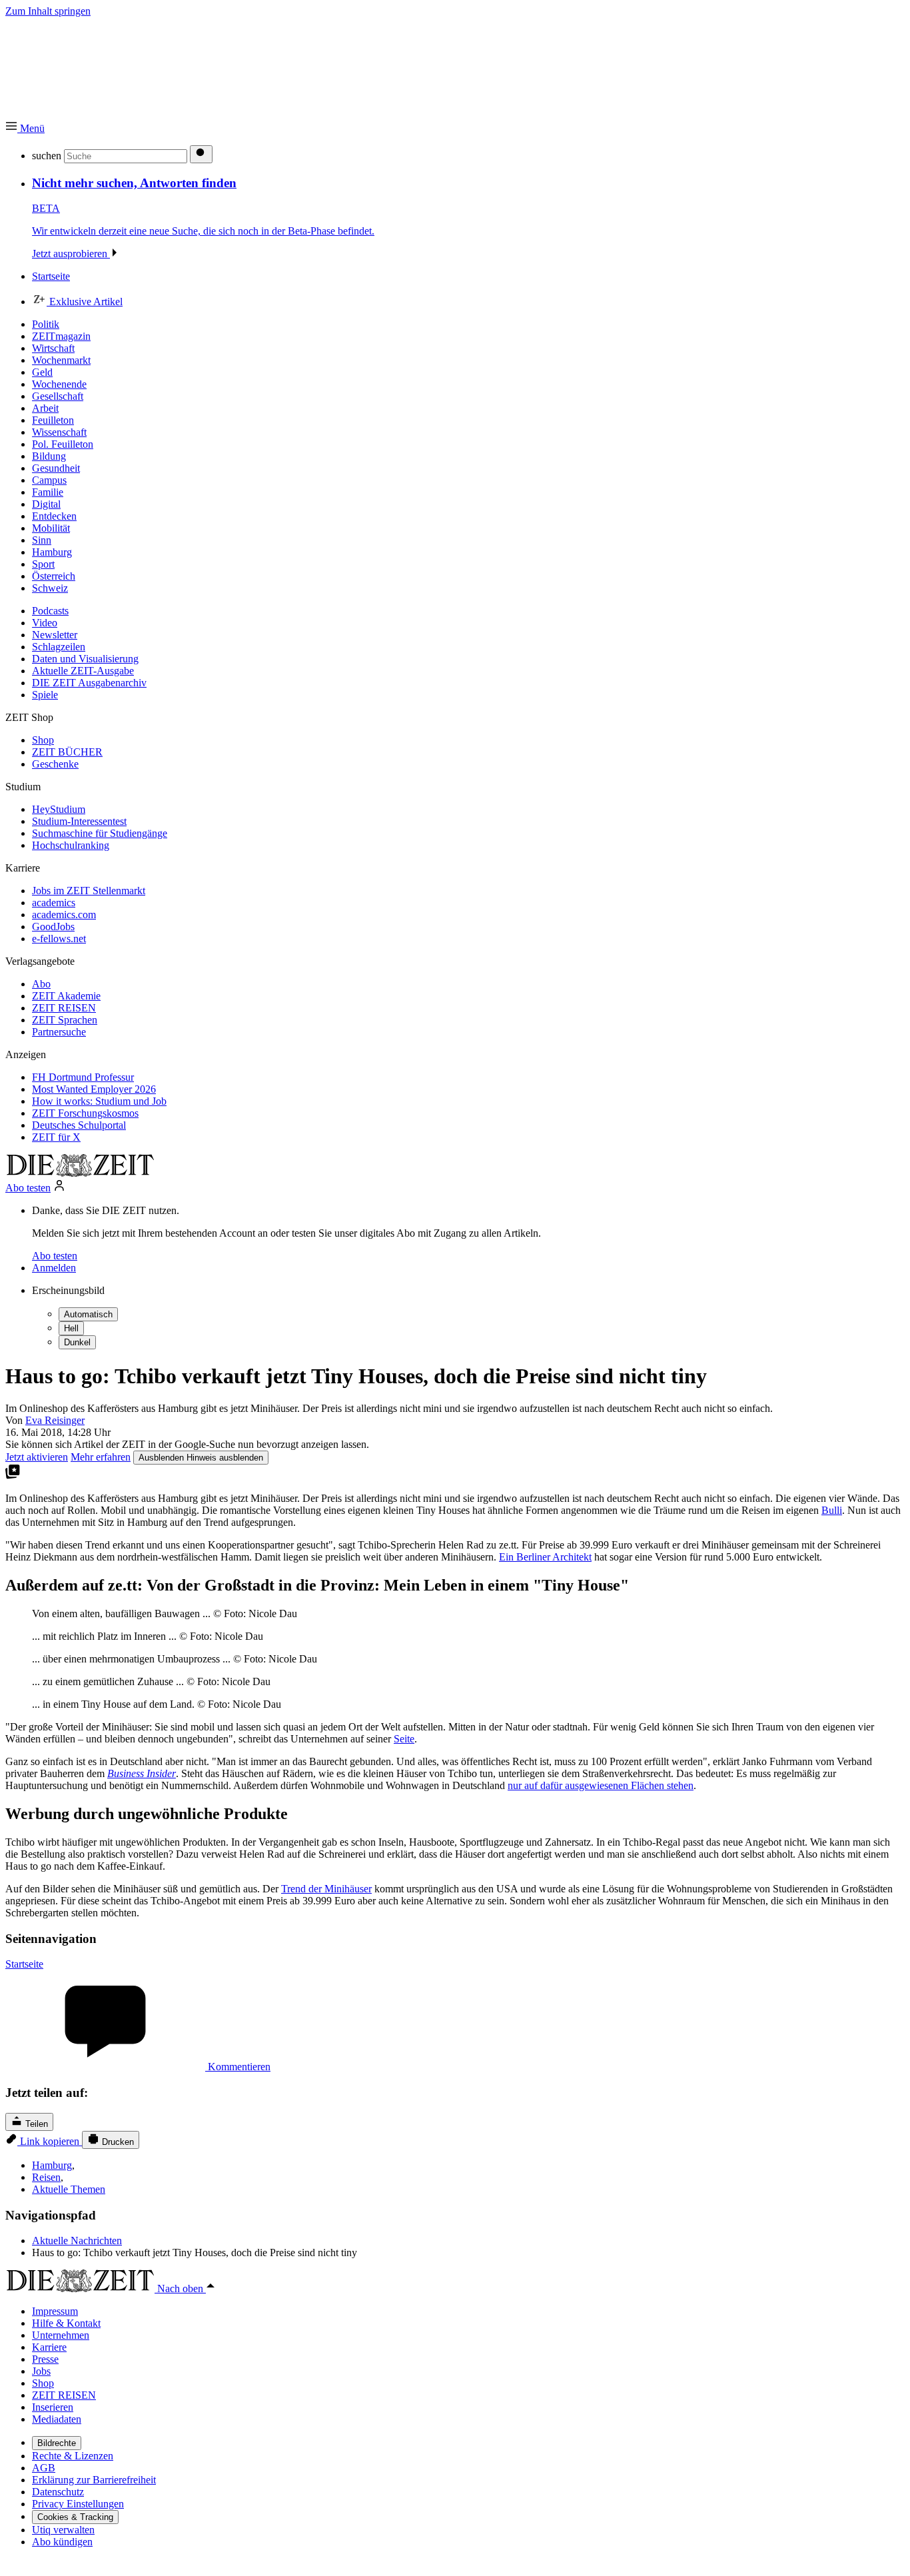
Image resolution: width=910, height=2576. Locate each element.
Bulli (832, 1510)
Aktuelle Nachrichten (77, 2241)
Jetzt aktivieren (37, 1457)
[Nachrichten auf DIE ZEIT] (80, 1173)
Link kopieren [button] (50, 2141)
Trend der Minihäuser (326, 1889)
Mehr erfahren (101, 1457)
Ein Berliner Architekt (545, 1557)
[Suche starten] (201, 154)
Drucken (117, 2142)
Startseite (24, 1964)
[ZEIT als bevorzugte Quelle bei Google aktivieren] (13, 1476)
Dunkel (77, 1342)
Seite (404, 1739)
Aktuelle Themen (69, 2189)
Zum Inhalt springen (48, 11)
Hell (71, 1328)
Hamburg (52, 2165)
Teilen (35, 2124)
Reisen (46, 2177)
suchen (47, 156)
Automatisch (88, 1314)
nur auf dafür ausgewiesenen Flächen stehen (601, 1785)
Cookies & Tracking (75, 2517)
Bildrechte (57, 2443)
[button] (25, 128)
